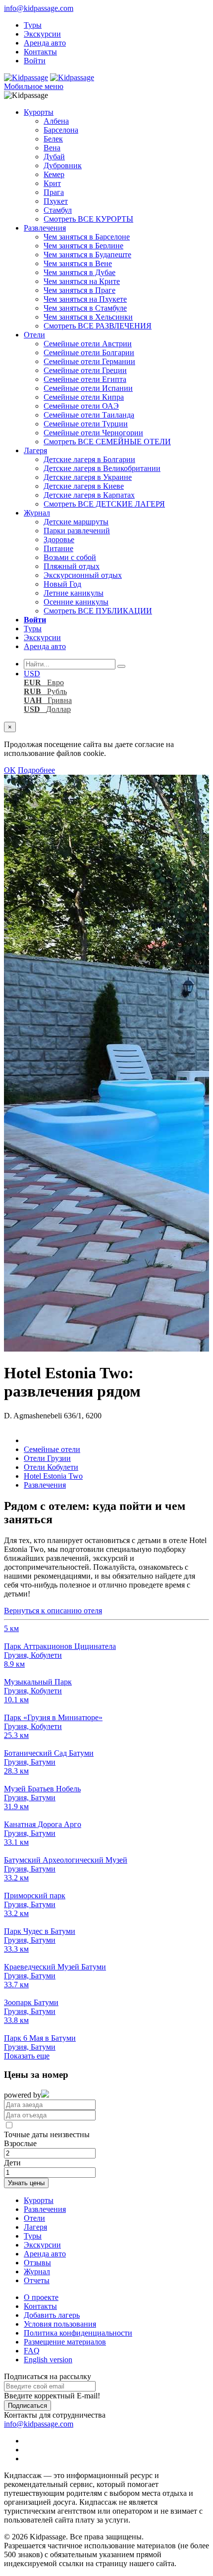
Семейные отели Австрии (88, 344)
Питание (58, 548)
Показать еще (27, 2056)
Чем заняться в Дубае (80, 272)
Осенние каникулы (76, 602)
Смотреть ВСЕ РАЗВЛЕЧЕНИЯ (98, 326)
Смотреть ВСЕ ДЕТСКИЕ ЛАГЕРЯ (104, 504)
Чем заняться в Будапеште (87, 255)
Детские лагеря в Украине (88, 477)
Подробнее (36, 770)
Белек (53, 139)
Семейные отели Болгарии (89, 352)
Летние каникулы (74, 593)
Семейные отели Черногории (93, 433)
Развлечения (45, 228)
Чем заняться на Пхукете (85, 299)
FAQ (32, 2351)
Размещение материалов (65, 2342)
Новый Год (62, 584)
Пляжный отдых (72, 566)
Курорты (39, 112)
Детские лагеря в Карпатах (89, 495)
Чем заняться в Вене (78, 263)
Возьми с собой (70, 557)
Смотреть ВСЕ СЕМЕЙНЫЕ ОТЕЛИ (107, 442)
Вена (52, 148)
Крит (52, 183)
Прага (54, 192)
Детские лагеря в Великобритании (102, 468)
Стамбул (58, 210)
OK (10, 770)
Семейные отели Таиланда (89, 415)
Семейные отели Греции (85, 370)
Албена (56, 121)
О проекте (41, 2297)
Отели (34, 335)
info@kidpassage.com (39, 8)
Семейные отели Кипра (84, 397)
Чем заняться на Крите (82, 281)
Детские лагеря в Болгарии (89, 459)
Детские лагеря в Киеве (84, 486)
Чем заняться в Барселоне (87, 237)
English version (48, 2360)
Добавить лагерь (52, 2315)
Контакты (40, 52)
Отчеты (37, 2280)
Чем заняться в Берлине (83, 246)
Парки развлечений (77, 531)
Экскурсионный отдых (83, 575)
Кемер (54, 174)
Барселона (61, 130)
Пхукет (56, 201)
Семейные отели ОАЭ (81, 406)
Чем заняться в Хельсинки (88, 317)
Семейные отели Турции (86, 424)
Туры (33, 25)
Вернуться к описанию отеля (53, 1611)
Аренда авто (45, 43)
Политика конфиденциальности (78, 2333)
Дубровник (63, 165)
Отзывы (37, 2263)
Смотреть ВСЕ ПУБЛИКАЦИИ (98, 611)
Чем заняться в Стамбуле (85, 308)
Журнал (37, 513)
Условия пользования (60, 2324)
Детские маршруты (76, 522)
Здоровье (59, 539)
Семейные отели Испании (88, 388)
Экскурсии (42, 34)
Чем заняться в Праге (80, 290)
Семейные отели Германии (89, 361)
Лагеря (35, 450)
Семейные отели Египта (85, 379)
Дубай (54, 157)
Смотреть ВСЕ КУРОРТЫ (88, 219)
